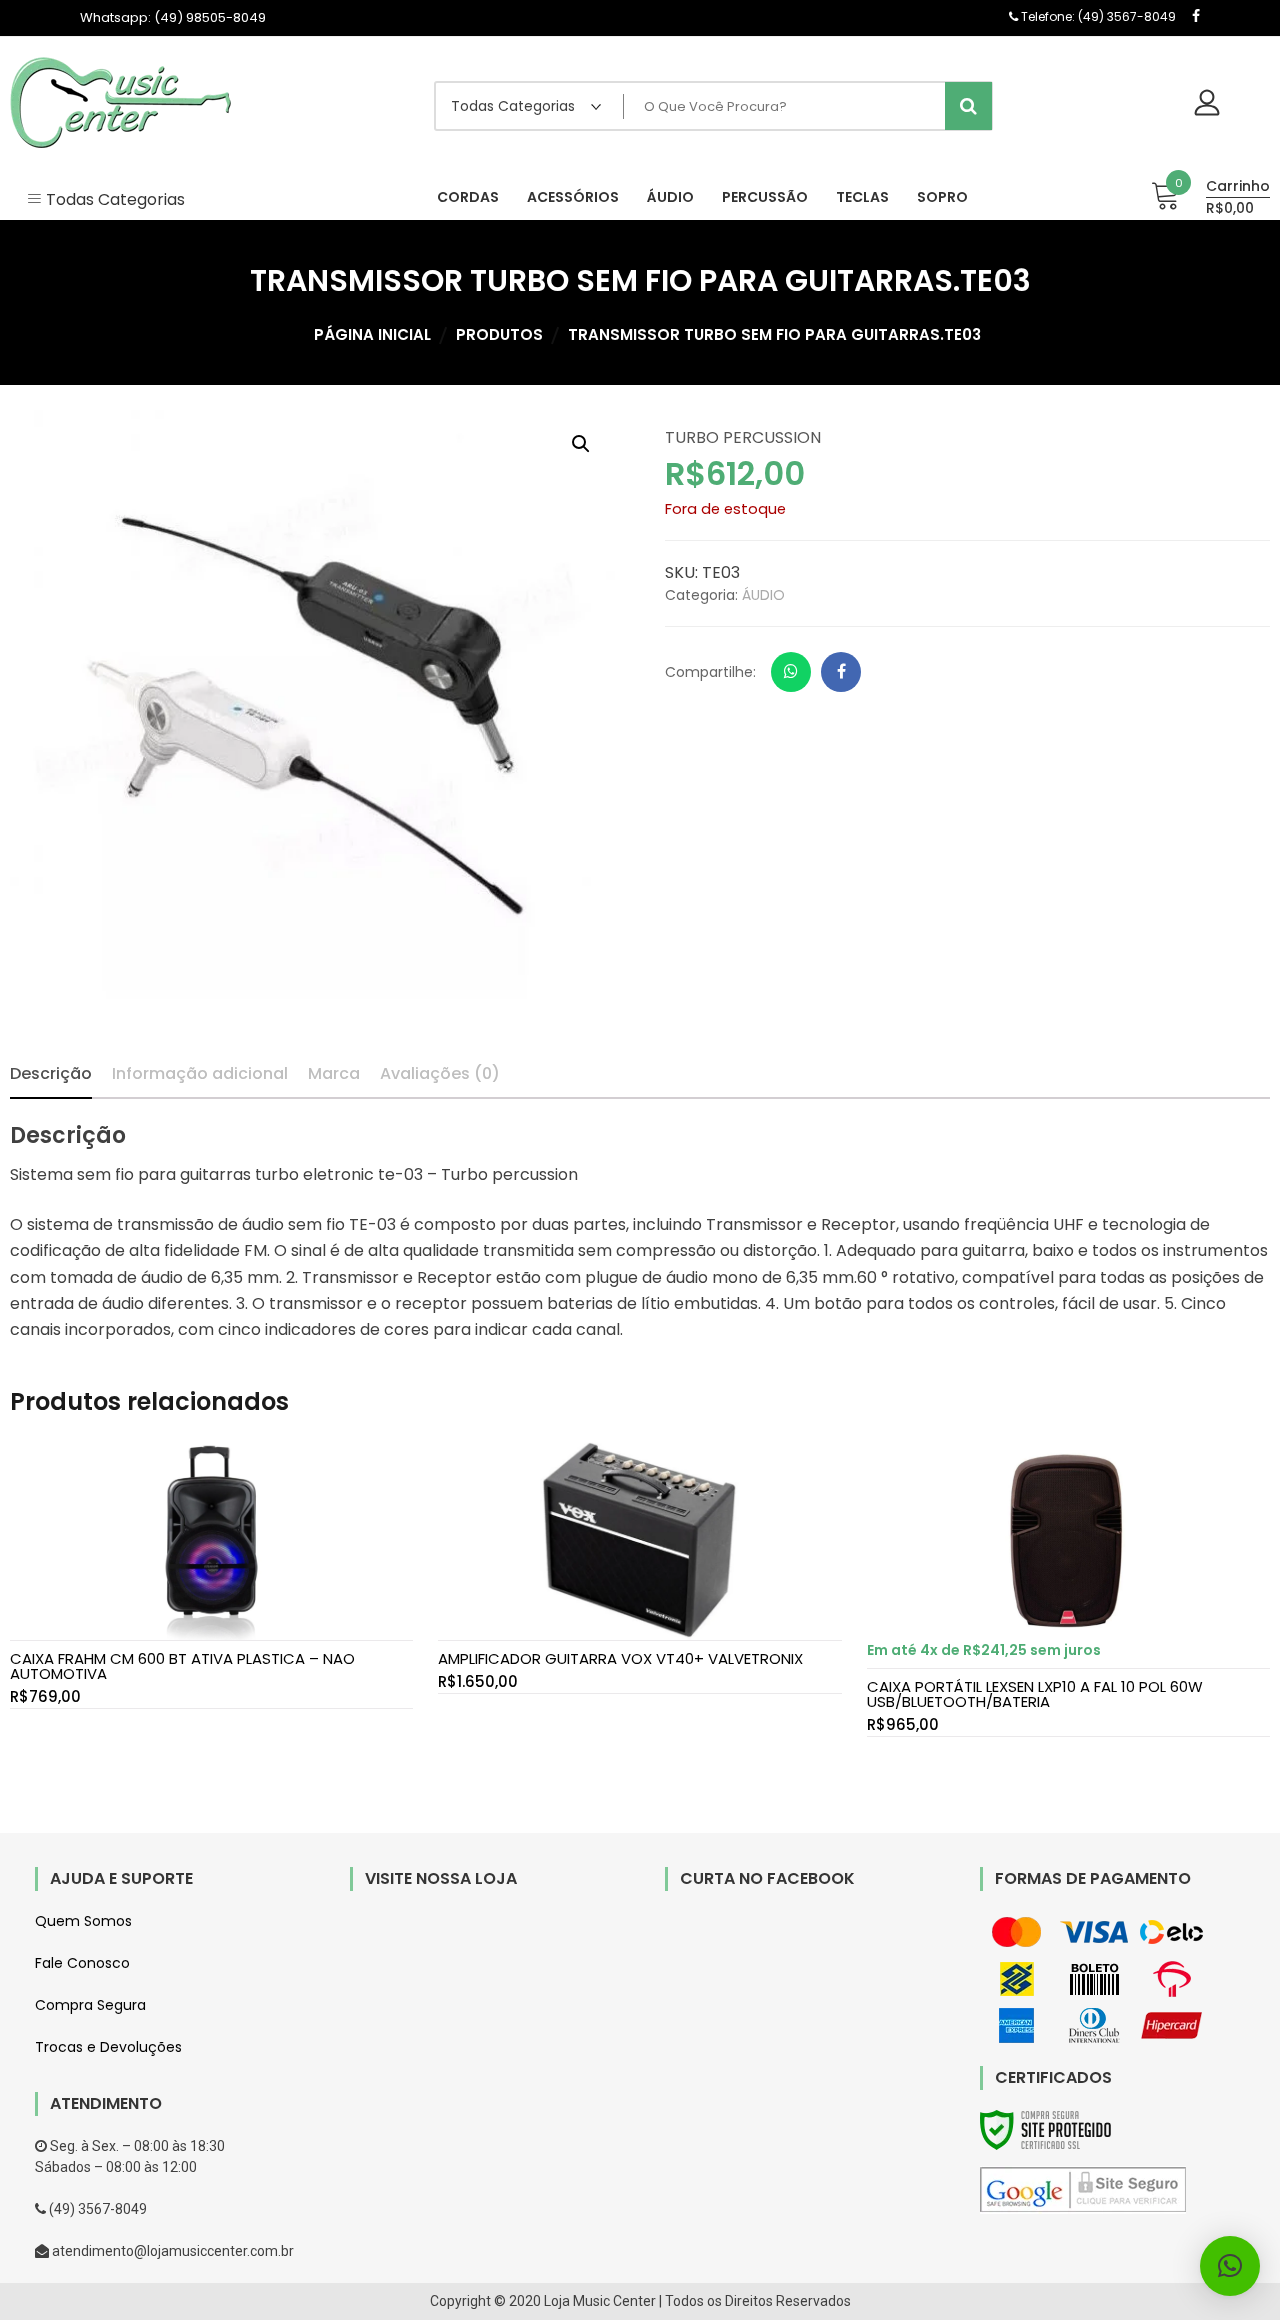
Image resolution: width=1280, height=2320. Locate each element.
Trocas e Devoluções (108, 2047)
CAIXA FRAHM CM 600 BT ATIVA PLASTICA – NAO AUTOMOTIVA (182, 1666)
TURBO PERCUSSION (743, 437)
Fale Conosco (82, 1963)
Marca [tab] (334, 1073)
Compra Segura (90, 2005)
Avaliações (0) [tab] (440, 1073)
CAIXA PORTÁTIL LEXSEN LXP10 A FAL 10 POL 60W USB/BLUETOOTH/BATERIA (1035, 1694)
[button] (581, 444)
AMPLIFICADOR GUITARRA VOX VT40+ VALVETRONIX (620, 1658)
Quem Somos (83, 1921)
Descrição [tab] (51, 1073)
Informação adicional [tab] (200, 1073)
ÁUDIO (763, 595)
